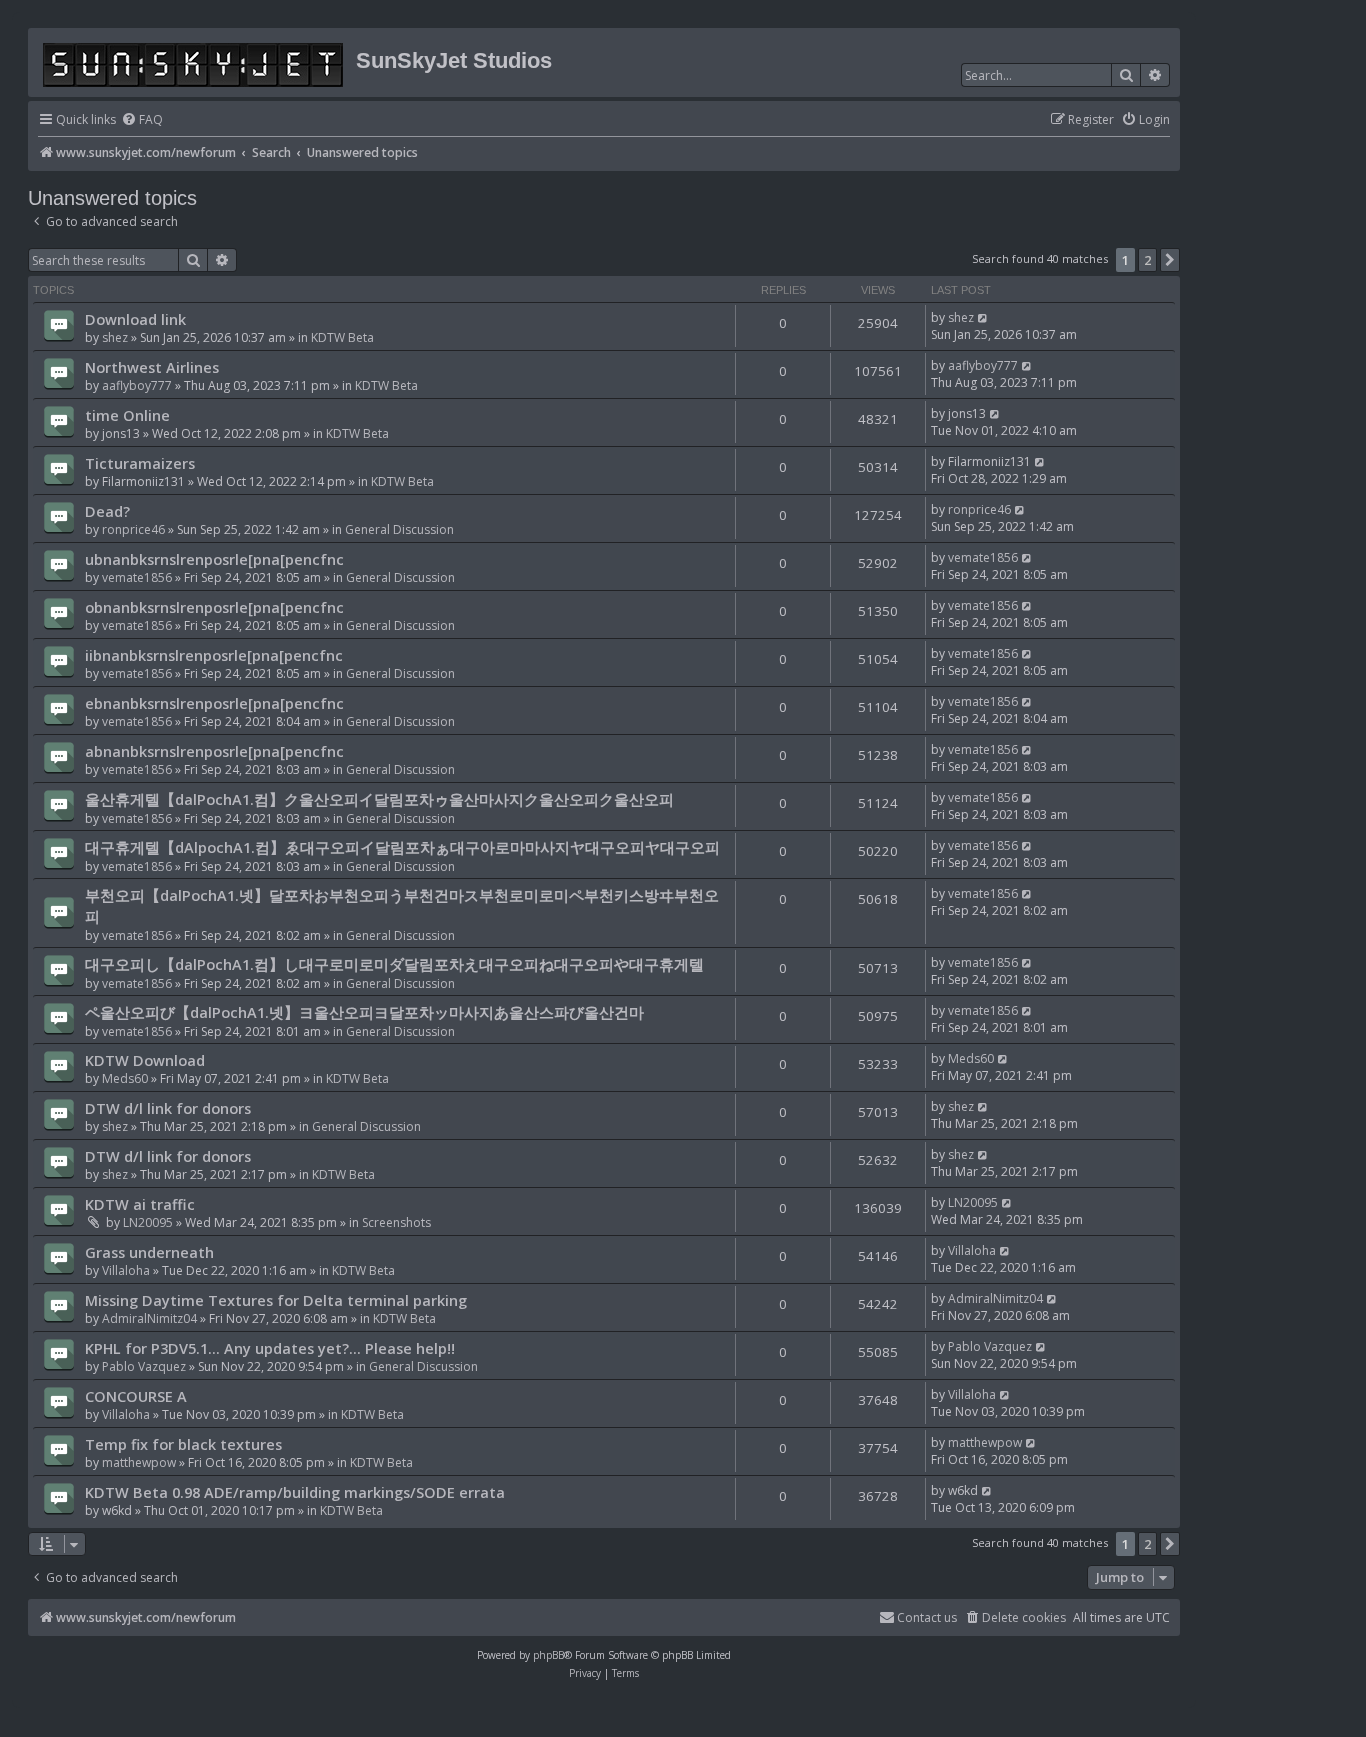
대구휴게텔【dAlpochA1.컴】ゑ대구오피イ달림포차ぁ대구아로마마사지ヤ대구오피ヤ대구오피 (402, 847)
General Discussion (399, 529)
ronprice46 (133, 529)
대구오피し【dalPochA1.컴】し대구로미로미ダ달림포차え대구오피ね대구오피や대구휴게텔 (394, 964)
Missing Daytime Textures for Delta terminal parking (276, 1300)
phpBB (548, 1655)
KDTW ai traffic (140, 1204)
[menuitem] (142, 120)
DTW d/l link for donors (168, 1108)
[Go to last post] (983, 317)
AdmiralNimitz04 (149, 1318)
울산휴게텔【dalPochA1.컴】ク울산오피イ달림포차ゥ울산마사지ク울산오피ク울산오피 (379, 799)
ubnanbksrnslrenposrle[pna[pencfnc (214, 559)
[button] (1170, 260)
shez (115, 337)
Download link (135, 319)
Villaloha (126, 1270)
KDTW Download (145, 1060)
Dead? (107, 511)
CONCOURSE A (136, 1396)
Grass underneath (149, 1252)
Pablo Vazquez (144, 1366)
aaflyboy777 (137, 385)
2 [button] (1147, 260)
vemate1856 (137, 577)
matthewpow (139, 1462)
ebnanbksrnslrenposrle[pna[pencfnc (214, 703)
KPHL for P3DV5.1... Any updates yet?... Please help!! (270, 1348)
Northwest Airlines (152, 367)
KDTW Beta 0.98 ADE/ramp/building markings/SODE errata (295, 1492)
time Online (127, 415)
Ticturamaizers (140, 463)
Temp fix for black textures (183, 1444)
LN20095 (148, 1222)
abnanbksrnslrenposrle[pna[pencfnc (214, 751)
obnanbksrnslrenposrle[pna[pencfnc (214, 607)
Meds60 (125, 1078)
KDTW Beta (342, 337)
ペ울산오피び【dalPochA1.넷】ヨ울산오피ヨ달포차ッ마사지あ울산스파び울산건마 (364, 1012)
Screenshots (396, 1222)
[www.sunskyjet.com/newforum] (194, 61)
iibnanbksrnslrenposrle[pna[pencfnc (214, 655)
